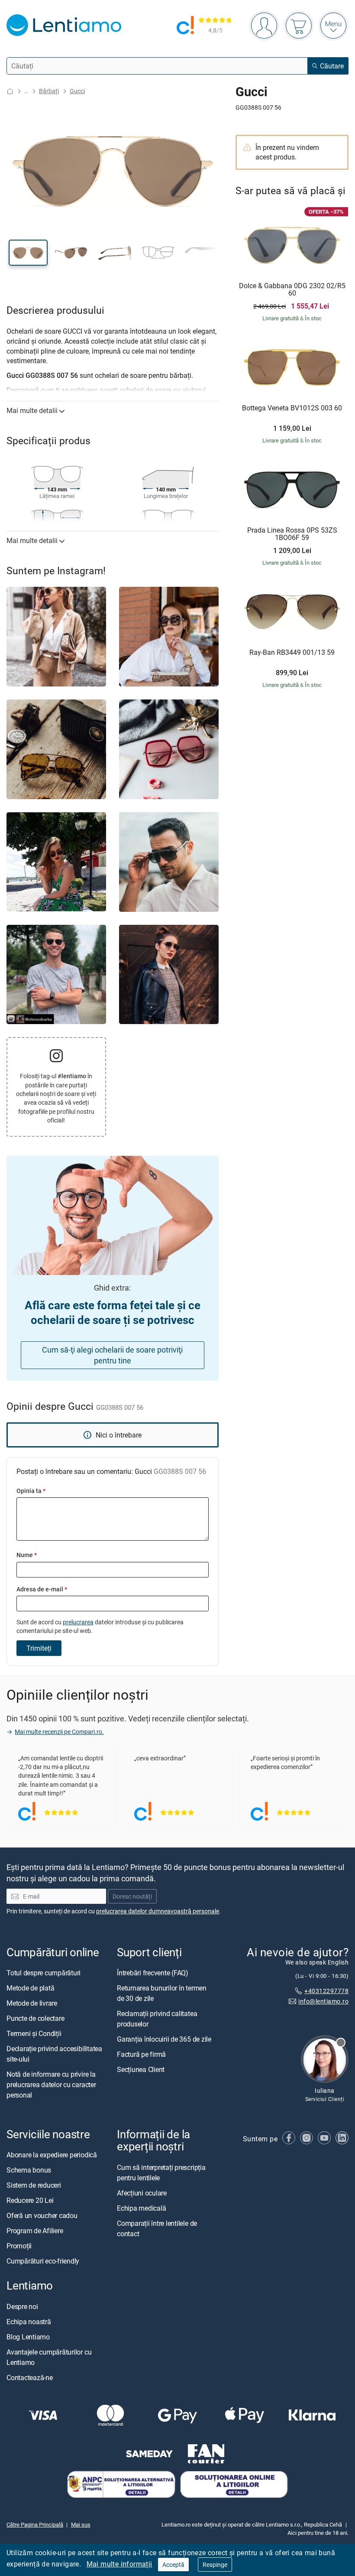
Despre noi (22, 2306)
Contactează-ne (30, 2378)
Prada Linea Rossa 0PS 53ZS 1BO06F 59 (292, 534)
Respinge (215, 2565)
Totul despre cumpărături (44, 1973)
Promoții (19, 2246)
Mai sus (81, 2524)
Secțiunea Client (141, 2069)
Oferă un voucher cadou (42, 2216)
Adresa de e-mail (42, 1589)
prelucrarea (78, 1622)
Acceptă (173, 2565)
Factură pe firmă (141, 2054)
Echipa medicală (141, 2208)
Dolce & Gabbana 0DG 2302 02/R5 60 (292, 290)
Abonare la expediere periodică (52, 2155)
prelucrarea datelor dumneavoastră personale (158, 1911)
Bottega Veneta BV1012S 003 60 (292, 408)
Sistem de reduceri (34, 2186)
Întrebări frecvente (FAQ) (153, 1973)
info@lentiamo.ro (323, 2001)
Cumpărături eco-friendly (43, 2261)
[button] (28, 253)
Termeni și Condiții (34, 2033)
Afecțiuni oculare (142, 2193)
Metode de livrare (32, 2003)
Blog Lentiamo (28, 2337)
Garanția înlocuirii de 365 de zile (164, 2039)
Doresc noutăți (132, 1896)
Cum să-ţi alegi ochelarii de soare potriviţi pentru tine (112, 1355)
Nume (27, 1555)
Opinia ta (31, 1491)
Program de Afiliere (35, 2231)
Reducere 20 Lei (30, 2201)
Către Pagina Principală (35, 2524)
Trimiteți (39, 1648)
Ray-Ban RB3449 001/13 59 (292, 653)
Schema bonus (29, 2170)
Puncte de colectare (35, 2018)
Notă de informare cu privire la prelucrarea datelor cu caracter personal (51, 2085)
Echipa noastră (29, 2322)
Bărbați (49, 91)
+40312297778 (326, 1991)
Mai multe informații (119, 2564)
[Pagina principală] (10, 91)
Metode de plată (30, 1988)
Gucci (77, 91)
